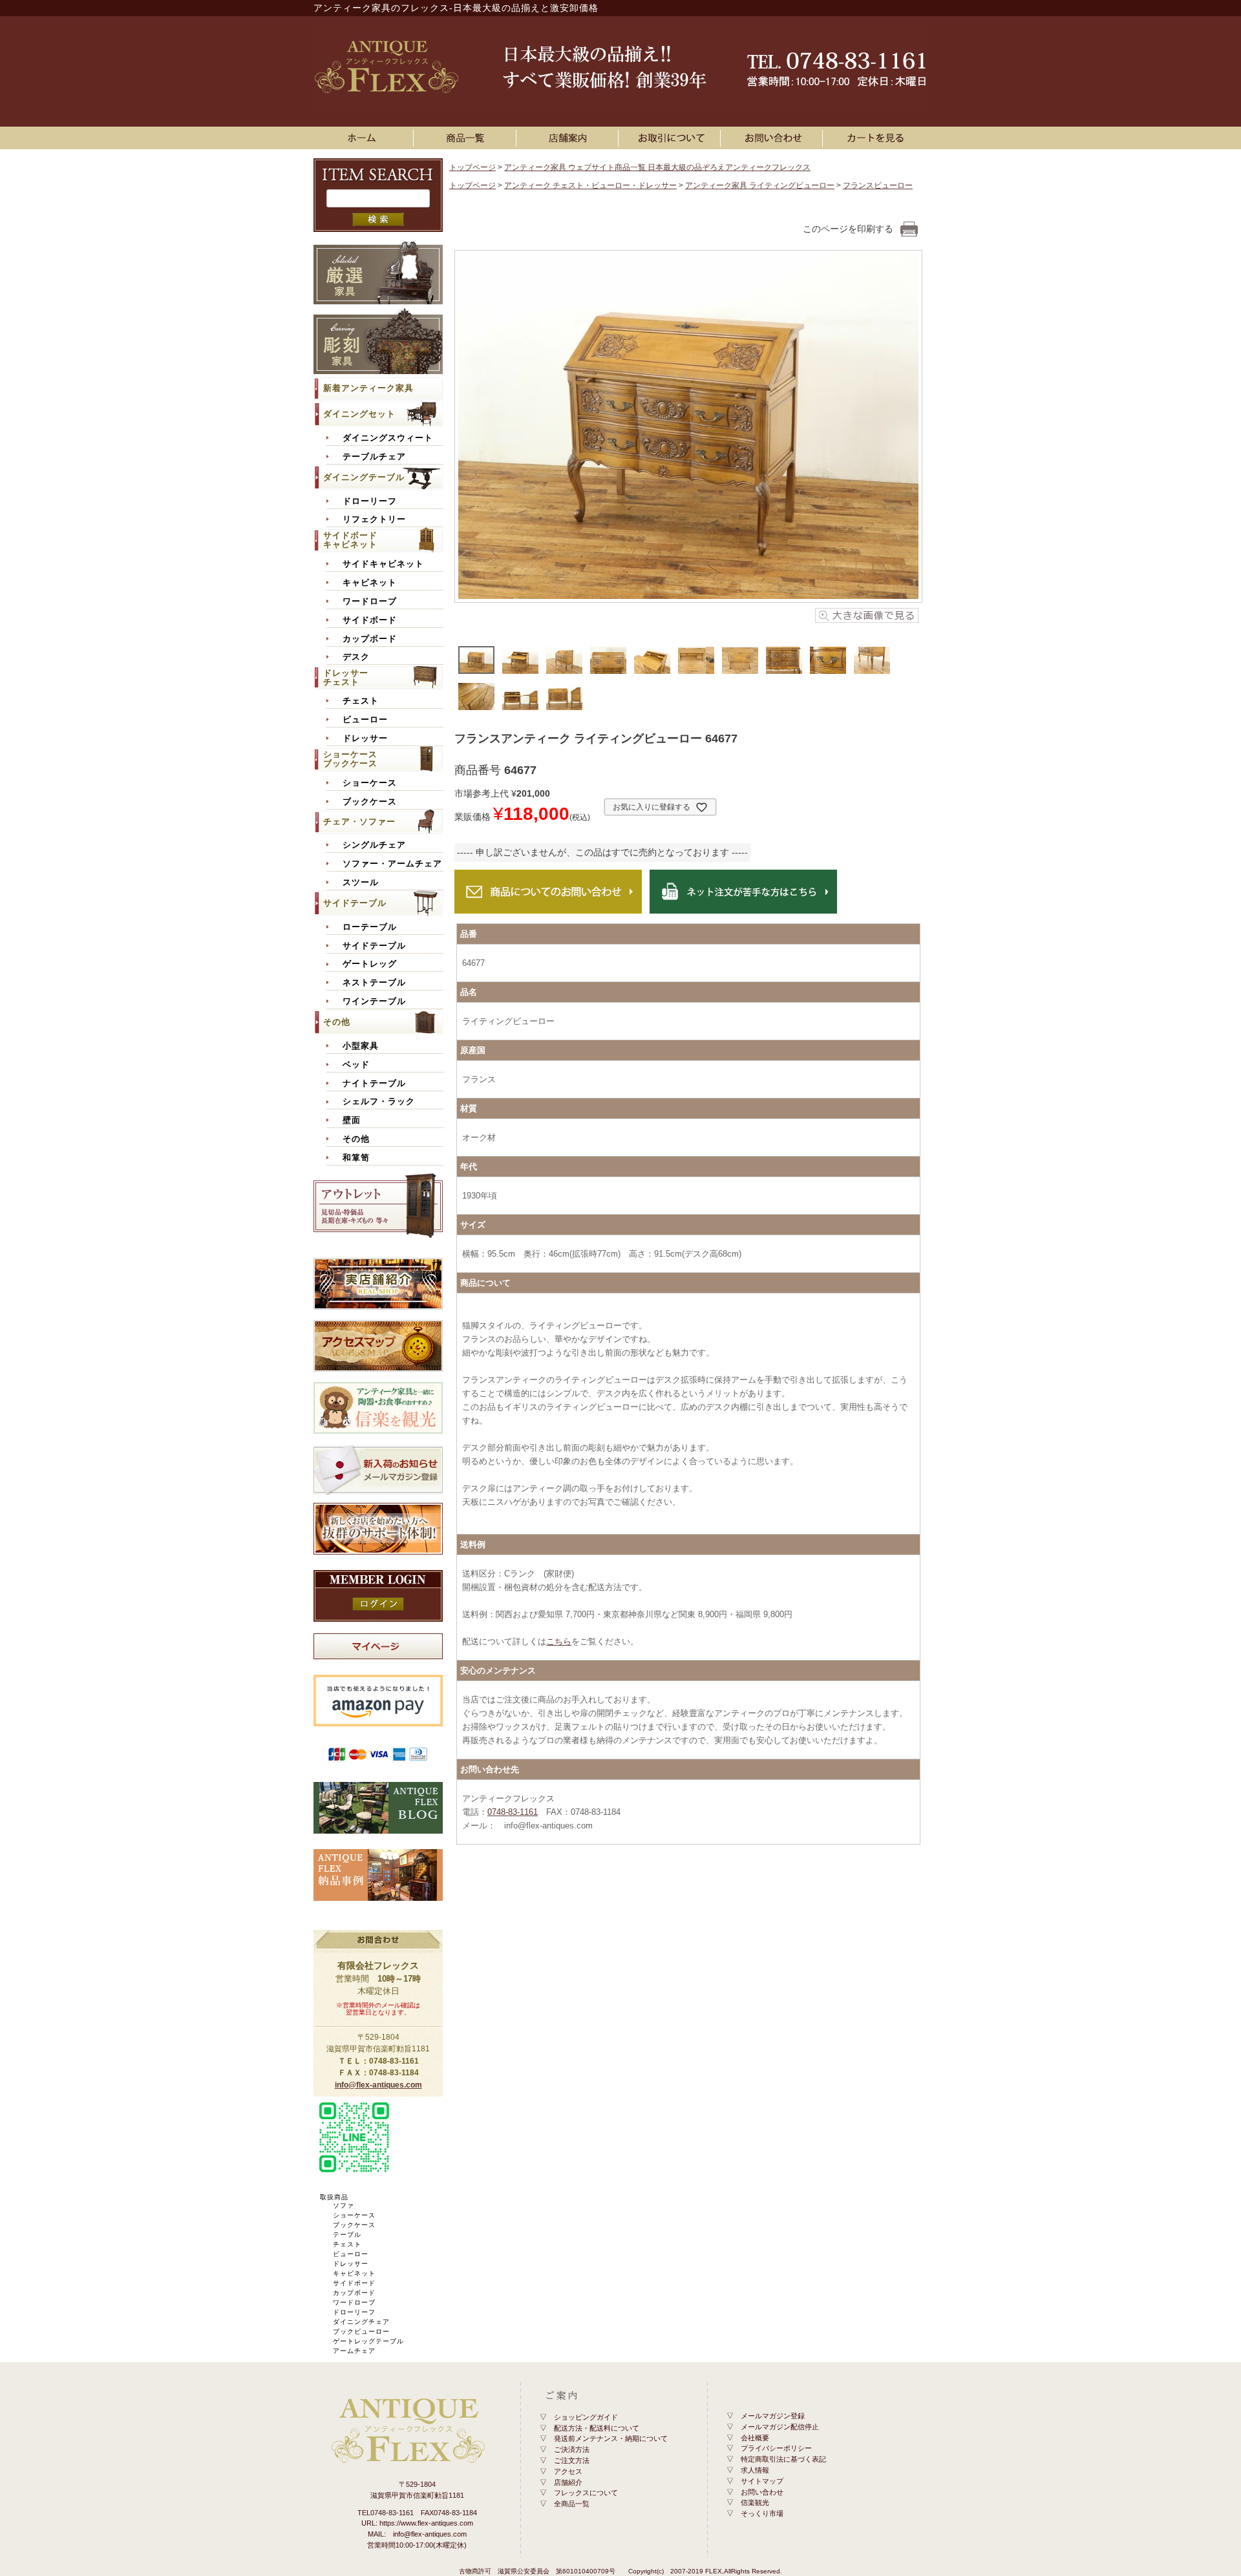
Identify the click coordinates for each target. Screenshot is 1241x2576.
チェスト (361, 701)
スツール (361, 883)
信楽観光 (755, 2502)
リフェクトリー (374, 519)
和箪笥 (356, 1158)
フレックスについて (586, 2493)
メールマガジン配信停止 (780, 2427)
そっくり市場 (762, 2513)
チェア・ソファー (359, 822)
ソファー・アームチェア (392, 864)
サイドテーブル (355, 903)
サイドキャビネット (383, 564)
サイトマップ (762, 2481)
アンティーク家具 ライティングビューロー (760, 185)
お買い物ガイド (672, 138)
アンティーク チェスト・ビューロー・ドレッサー (590, 185)
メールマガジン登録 (773, 2416)
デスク (356, 657)
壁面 (352, 1120)
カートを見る (876, 138)
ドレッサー (365, 738)
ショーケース (370, 783)
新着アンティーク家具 (368, 388)
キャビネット (370, 583)
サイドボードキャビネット (350, 540)
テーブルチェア (374, 457)
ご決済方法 (572, 2449)
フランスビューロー (878, 185)
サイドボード (370, 620)
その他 (337, 1022)
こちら (559, 1641)
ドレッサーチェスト (346, 677)
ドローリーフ (370, 501)
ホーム (365, 138)
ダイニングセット (359, 414)
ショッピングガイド (586, 2417)
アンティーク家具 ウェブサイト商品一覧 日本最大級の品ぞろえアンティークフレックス (657, 167)
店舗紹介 (568, 2482)
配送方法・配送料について (597, 2428)
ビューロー (365, 720)
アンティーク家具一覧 (467, 138)
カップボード (370, 639)
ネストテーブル (374, 983)
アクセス (568, 2471)
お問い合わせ (774, 138)
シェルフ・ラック (379, 1102)
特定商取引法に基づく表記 (783, 2459)
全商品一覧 (572, 2504)
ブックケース (370, 802)
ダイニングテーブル (364, 477)
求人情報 (755, 2470)
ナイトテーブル (374, 1084)
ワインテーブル (374, 1001)
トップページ (472, 167)
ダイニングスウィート (388, 438)
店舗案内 (569, 138)
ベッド (356, 1065)
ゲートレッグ (370, 964)
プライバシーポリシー (776, 2448)
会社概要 (755, 2438)
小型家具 (361, 1046)
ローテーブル (370, 927)
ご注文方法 (572, 2460)
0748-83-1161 (513, 1812)
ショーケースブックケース (350, 759)
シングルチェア (374, 845)
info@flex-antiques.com (378, 2085)
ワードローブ (370, 602)
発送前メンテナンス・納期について (611, 2438)
